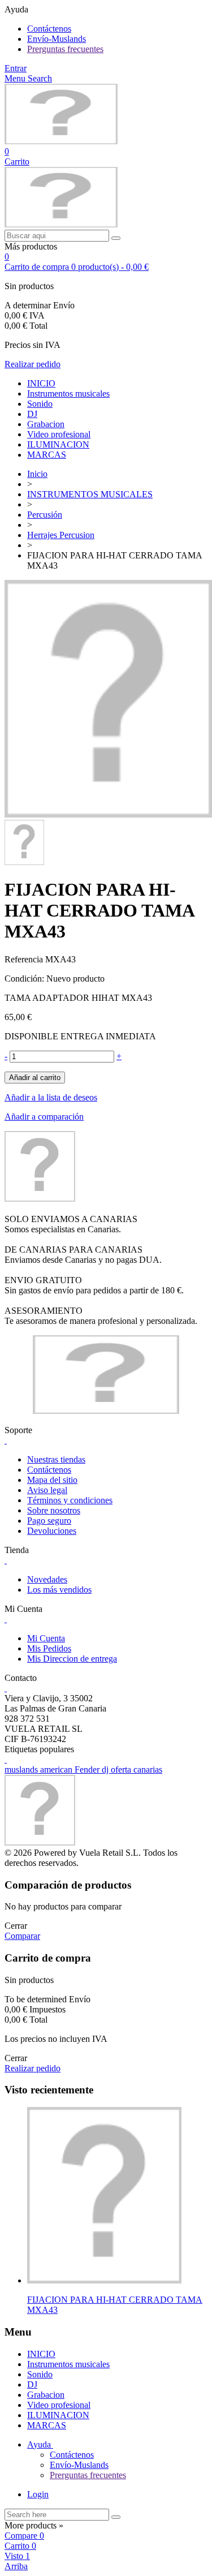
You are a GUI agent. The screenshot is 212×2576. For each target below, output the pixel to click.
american (57, 1769)
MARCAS (47, 455)
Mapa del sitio (52, 1480)
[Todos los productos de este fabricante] (40, 1199)
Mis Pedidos (49, 1648)
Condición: (25, 979)
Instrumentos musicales (68, 394)
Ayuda (40, 2444)
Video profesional (59, 434)
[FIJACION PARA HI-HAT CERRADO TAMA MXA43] (108, 814)
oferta (122, 1769)
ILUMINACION (58, 444)
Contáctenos (49, 29)
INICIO (41, 383)
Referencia (25, 959)
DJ (32, 414)
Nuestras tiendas (56, 1459)
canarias (148, 1769)
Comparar (22, 1936)
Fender (88, 1769)
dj (106, 1769)
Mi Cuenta (46, 1638)
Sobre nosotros (54, 1510)
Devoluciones (52, 1531)
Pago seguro (49, 1521)
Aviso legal (47, 1490)
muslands (22, 1769)
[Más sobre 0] (104, 2280)
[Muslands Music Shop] (61, 141)
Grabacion (46, 424)
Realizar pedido (33, 364)
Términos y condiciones (70, 1500)
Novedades (47, 1579)
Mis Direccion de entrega (72, 1659)
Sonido (40, 404)
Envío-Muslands (57, 39)
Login (38, 2494)
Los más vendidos (59, 1590)
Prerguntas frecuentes (65, 49)
